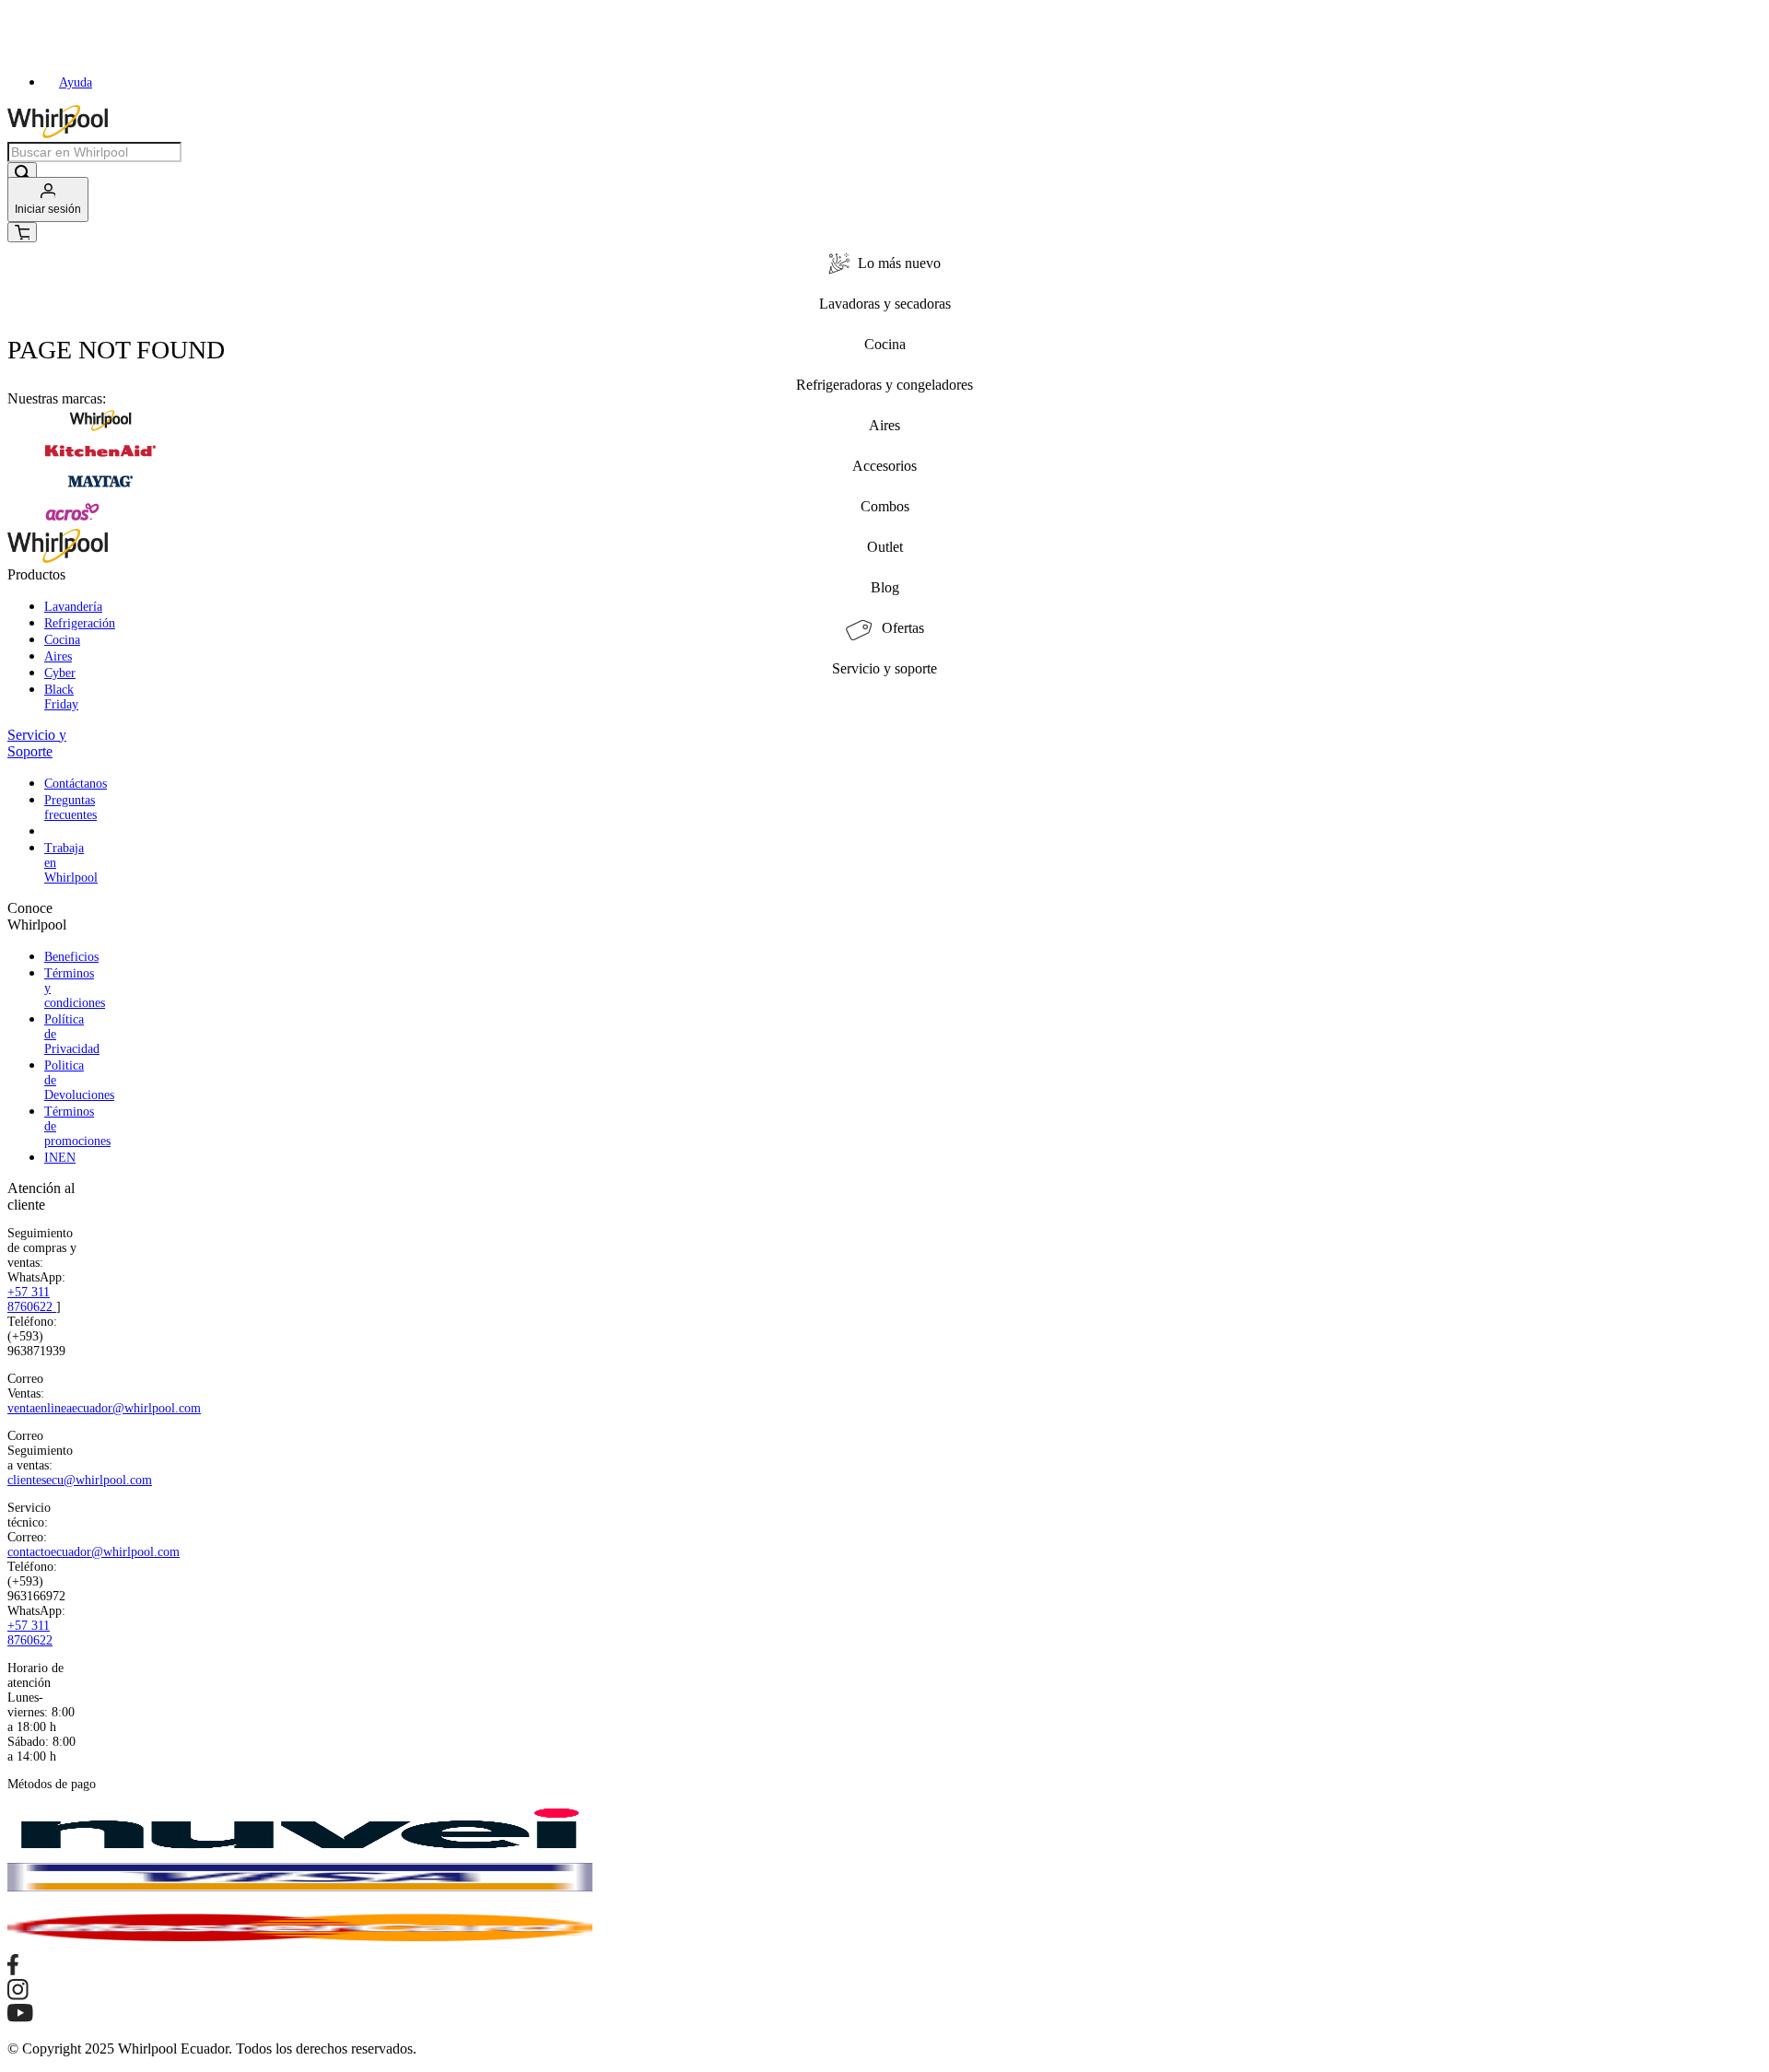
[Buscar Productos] (22, 174)
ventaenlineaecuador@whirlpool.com (104, 1408)
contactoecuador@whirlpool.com (94, 1552)
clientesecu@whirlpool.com (80, 1480)
